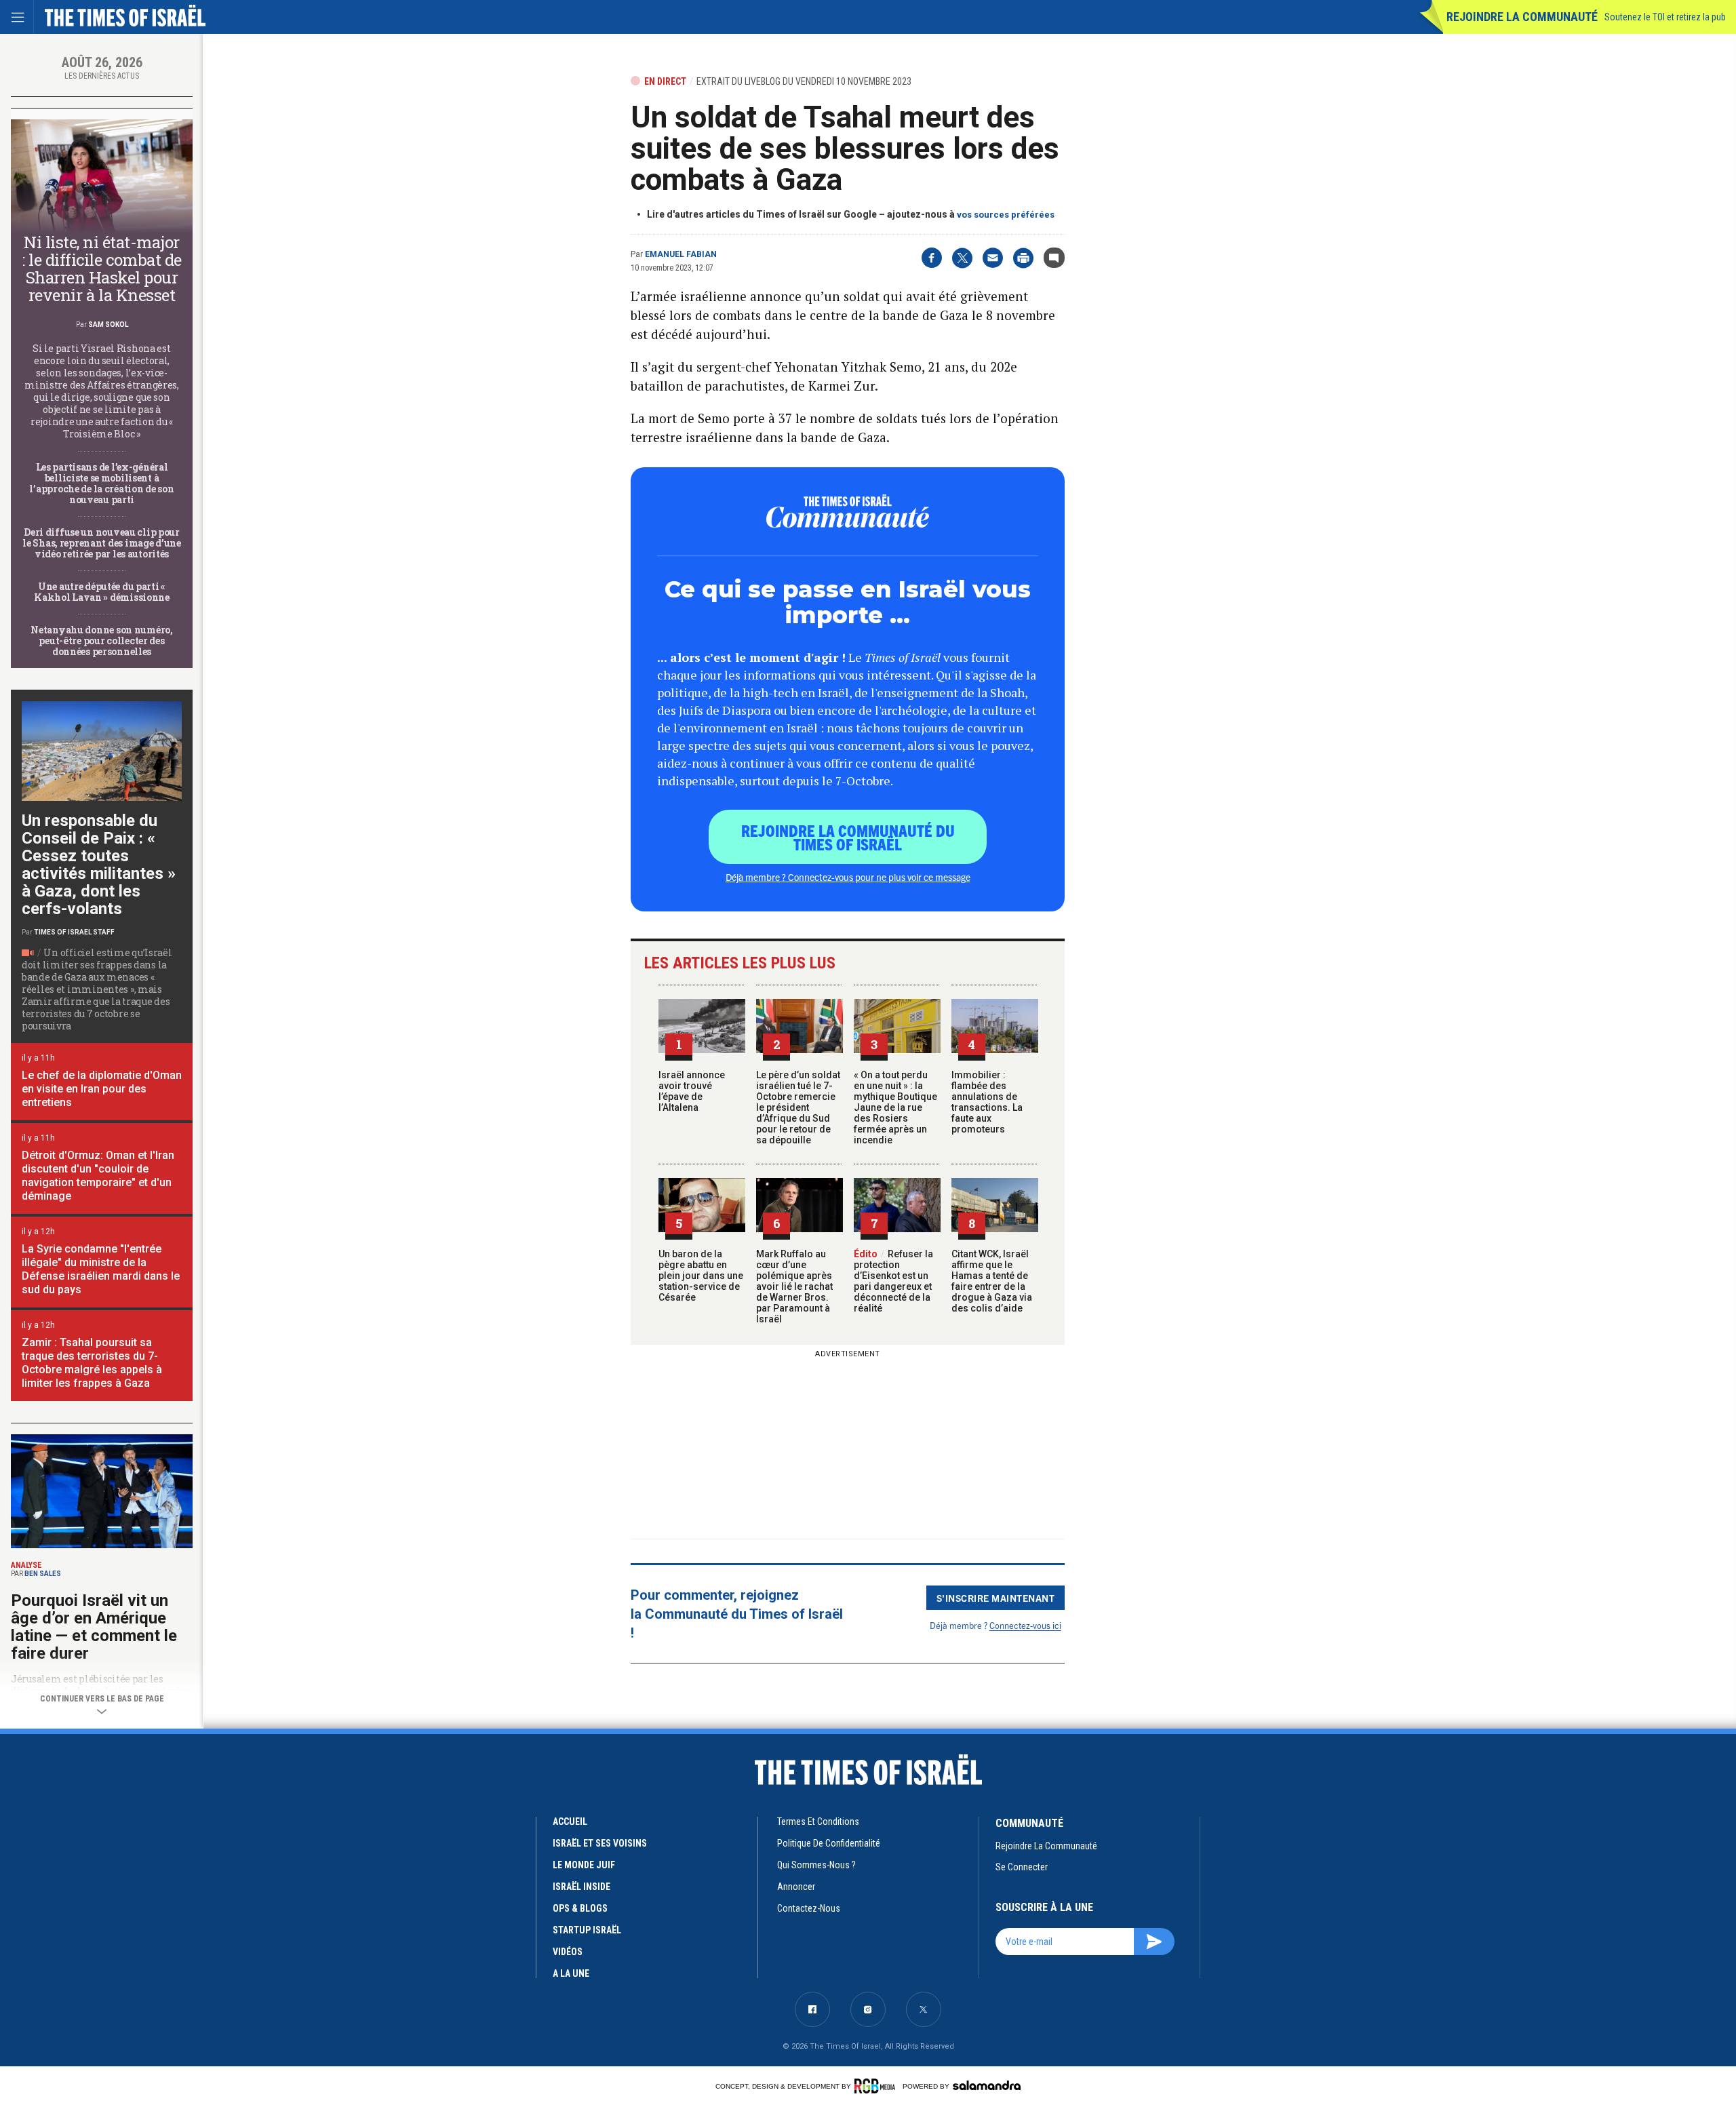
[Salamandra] (987, 2085)
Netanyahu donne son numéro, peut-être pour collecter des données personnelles (101, 641)
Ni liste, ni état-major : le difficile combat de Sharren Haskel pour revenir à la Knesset (101, 269)
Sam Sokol (108, 324)
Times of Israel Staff (74, 932)
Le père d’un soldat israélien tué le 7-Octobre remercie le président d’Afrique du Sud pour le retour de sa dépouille (798, 1107)
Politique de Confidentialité (829, 1843)
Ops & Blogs (580, 1908)
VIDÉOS (568, 1952)
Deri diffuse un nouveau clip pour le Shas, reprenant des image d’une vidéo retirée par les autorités (101, 543)
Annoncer (796, 1887)
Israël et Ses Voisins (600, 1843)
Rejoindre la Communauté (1522, 17)
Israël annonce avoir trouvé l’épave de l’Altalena (692, 1091)
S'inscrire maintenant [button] (996, 1598)
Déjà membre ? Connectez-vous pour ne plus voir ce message (848, 877)
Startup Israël (587, 1930)
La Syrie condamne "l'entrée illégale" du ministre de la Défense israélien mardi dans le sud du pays (101, 1269)
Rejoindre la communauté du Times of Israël (848, 837)
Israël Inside (581, 1887)
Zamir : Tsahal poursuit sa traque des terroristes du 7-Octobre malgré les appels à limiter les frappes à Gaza (92, 1363)
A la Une (571, 1973)
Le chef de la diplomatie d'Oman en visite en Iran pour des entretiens (102, 1089)
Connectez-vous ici (1025, 1625)
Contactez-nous (809, 1908)
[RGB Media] (877, 2086)
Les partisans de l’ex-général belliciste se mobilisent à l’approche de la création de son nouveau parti (101, 483)
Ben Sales (43, 1574)
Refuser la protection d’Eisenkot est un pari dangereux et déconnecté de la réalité (893, 1281)
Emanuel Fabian (681, 254)
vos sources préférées (1006, 215)
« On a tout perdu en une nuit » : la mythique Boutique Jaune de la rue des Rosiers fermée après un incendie (895, 1107)
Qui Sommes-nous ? (816, 1865)
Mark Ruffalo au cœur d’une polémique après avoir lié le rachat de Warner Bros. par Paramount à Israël (794, 1286)
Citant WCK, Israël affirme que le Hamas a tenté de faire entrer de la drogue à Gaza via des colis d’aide (992, 1281)
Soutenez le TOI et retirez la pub (1665, 17)
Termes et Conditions (818, 1822)
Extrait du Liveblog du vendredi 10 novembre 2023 (804, 81)
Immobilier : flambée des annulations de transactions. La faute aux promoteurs (987, 1102)
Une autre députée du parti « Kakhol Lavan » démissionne (102, 592)
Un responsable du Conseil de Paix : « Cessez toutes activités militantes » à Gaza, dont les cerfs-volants (99, 865)
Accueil (570, 1822)
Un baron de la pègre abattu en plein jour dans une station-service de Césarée (701, 1276)
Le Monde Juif (584, 1865)
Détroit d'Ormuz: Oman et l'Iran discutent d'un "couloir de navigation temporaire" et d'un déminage (98, 1176)
